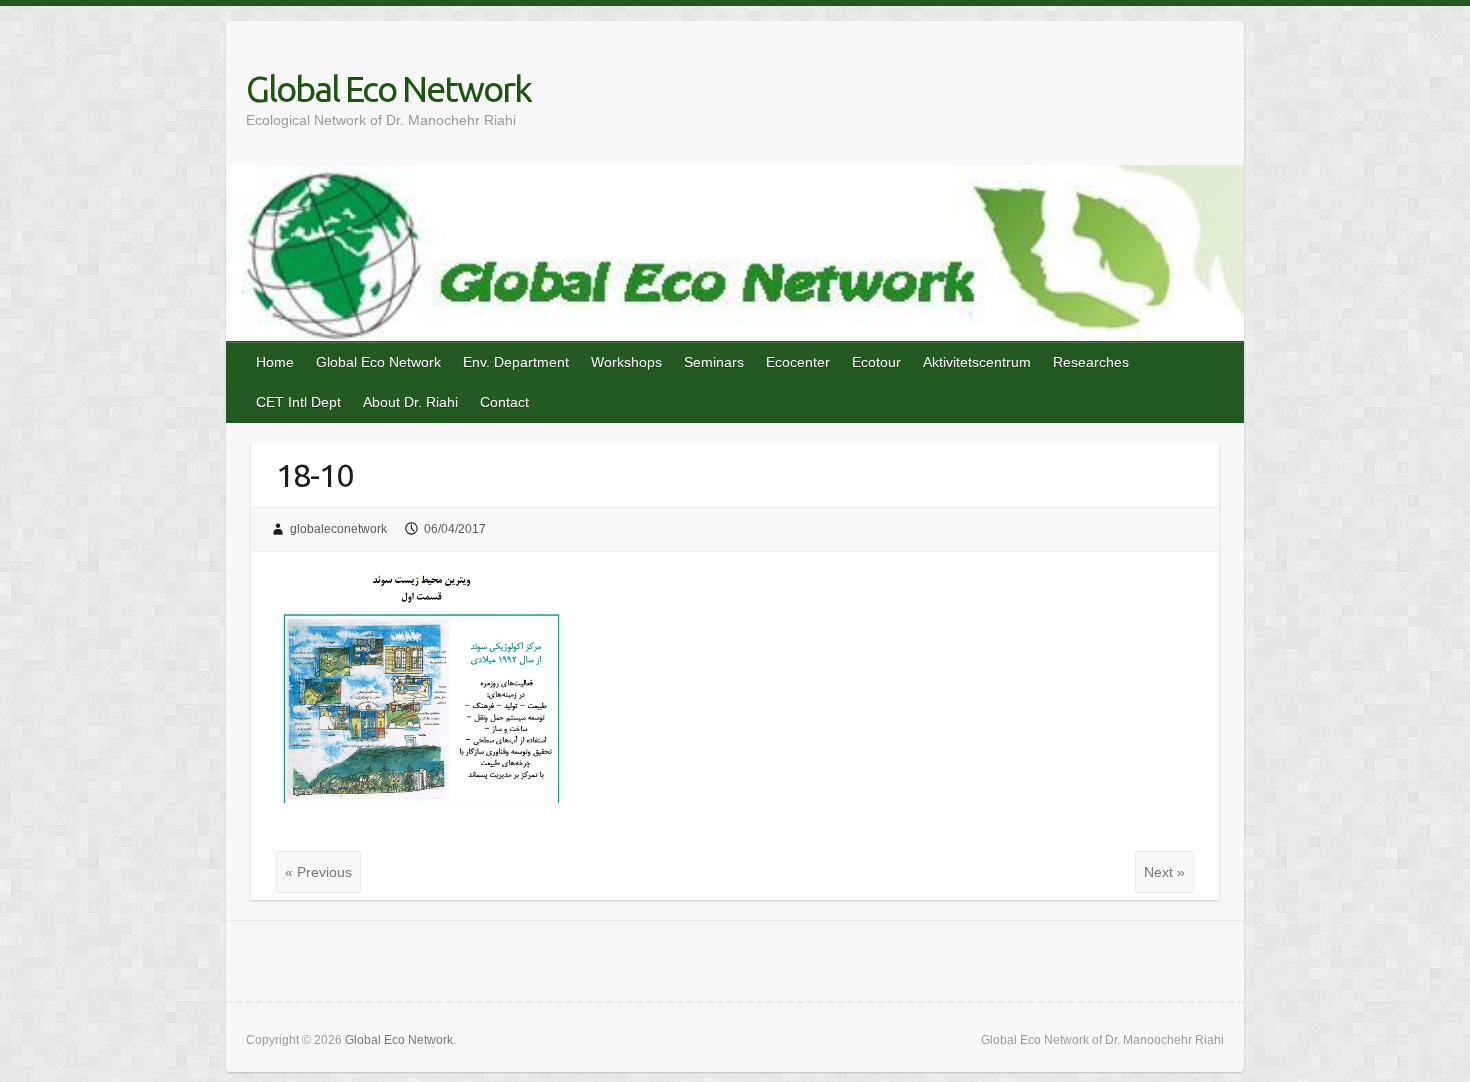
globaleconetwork (338, 529)
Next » (1164, 872)
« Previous (318, 872)
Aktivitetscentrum (977, 362)
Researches (1091, 362)
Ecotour (876, 362)
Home (275, 362)
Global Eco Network (388, 88)
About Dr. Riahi (410, 402)
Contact (504, 402)
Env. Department (516, 362)
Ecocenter (798, 362)
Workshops (626, 362)
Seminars (714, 362)
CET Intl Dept (298, 402)
